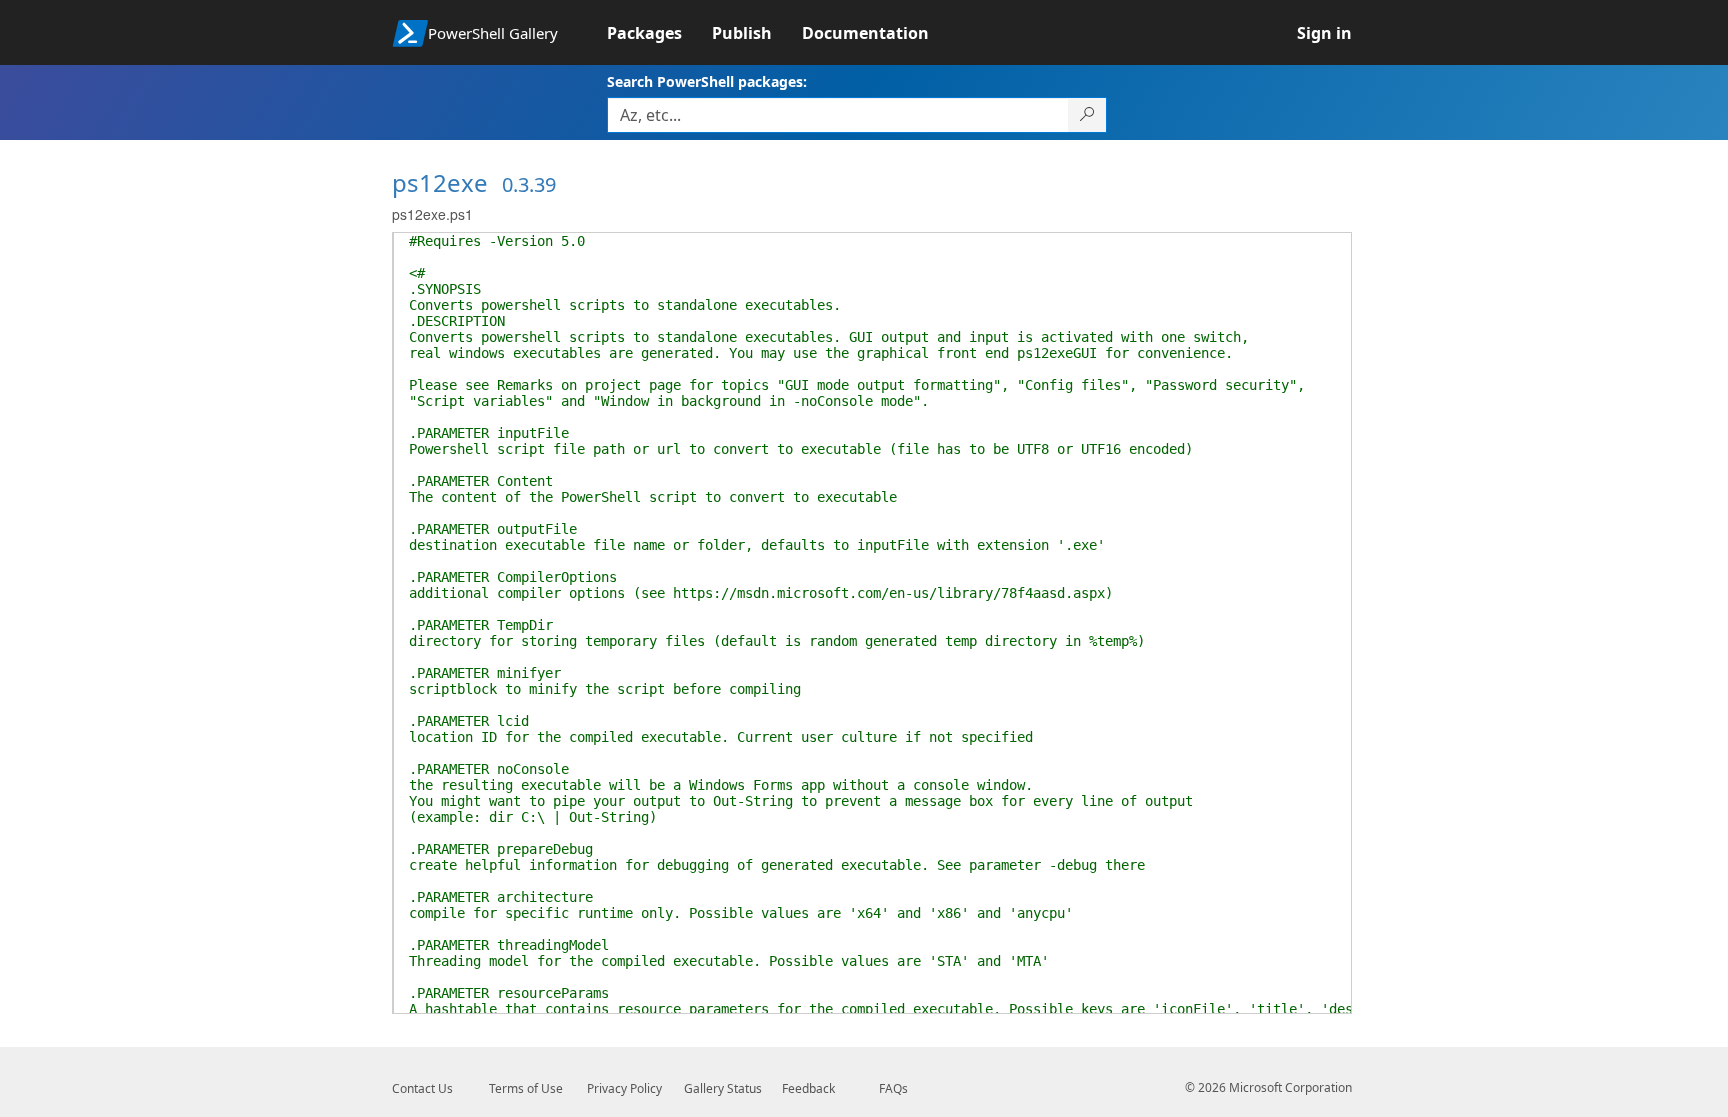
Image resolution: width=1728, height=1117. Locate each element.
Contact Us (422, 1088)
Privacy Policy (624, 1088)
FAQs (893, 1088)
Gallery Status (723, 1088)
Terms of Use (526, 1088)
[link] (659, 33)
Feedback (808, 1088)
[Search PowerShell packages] (1087, 115)
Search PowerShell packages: (707, 81)
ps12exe (440, 182)
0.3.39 (529, 184)
